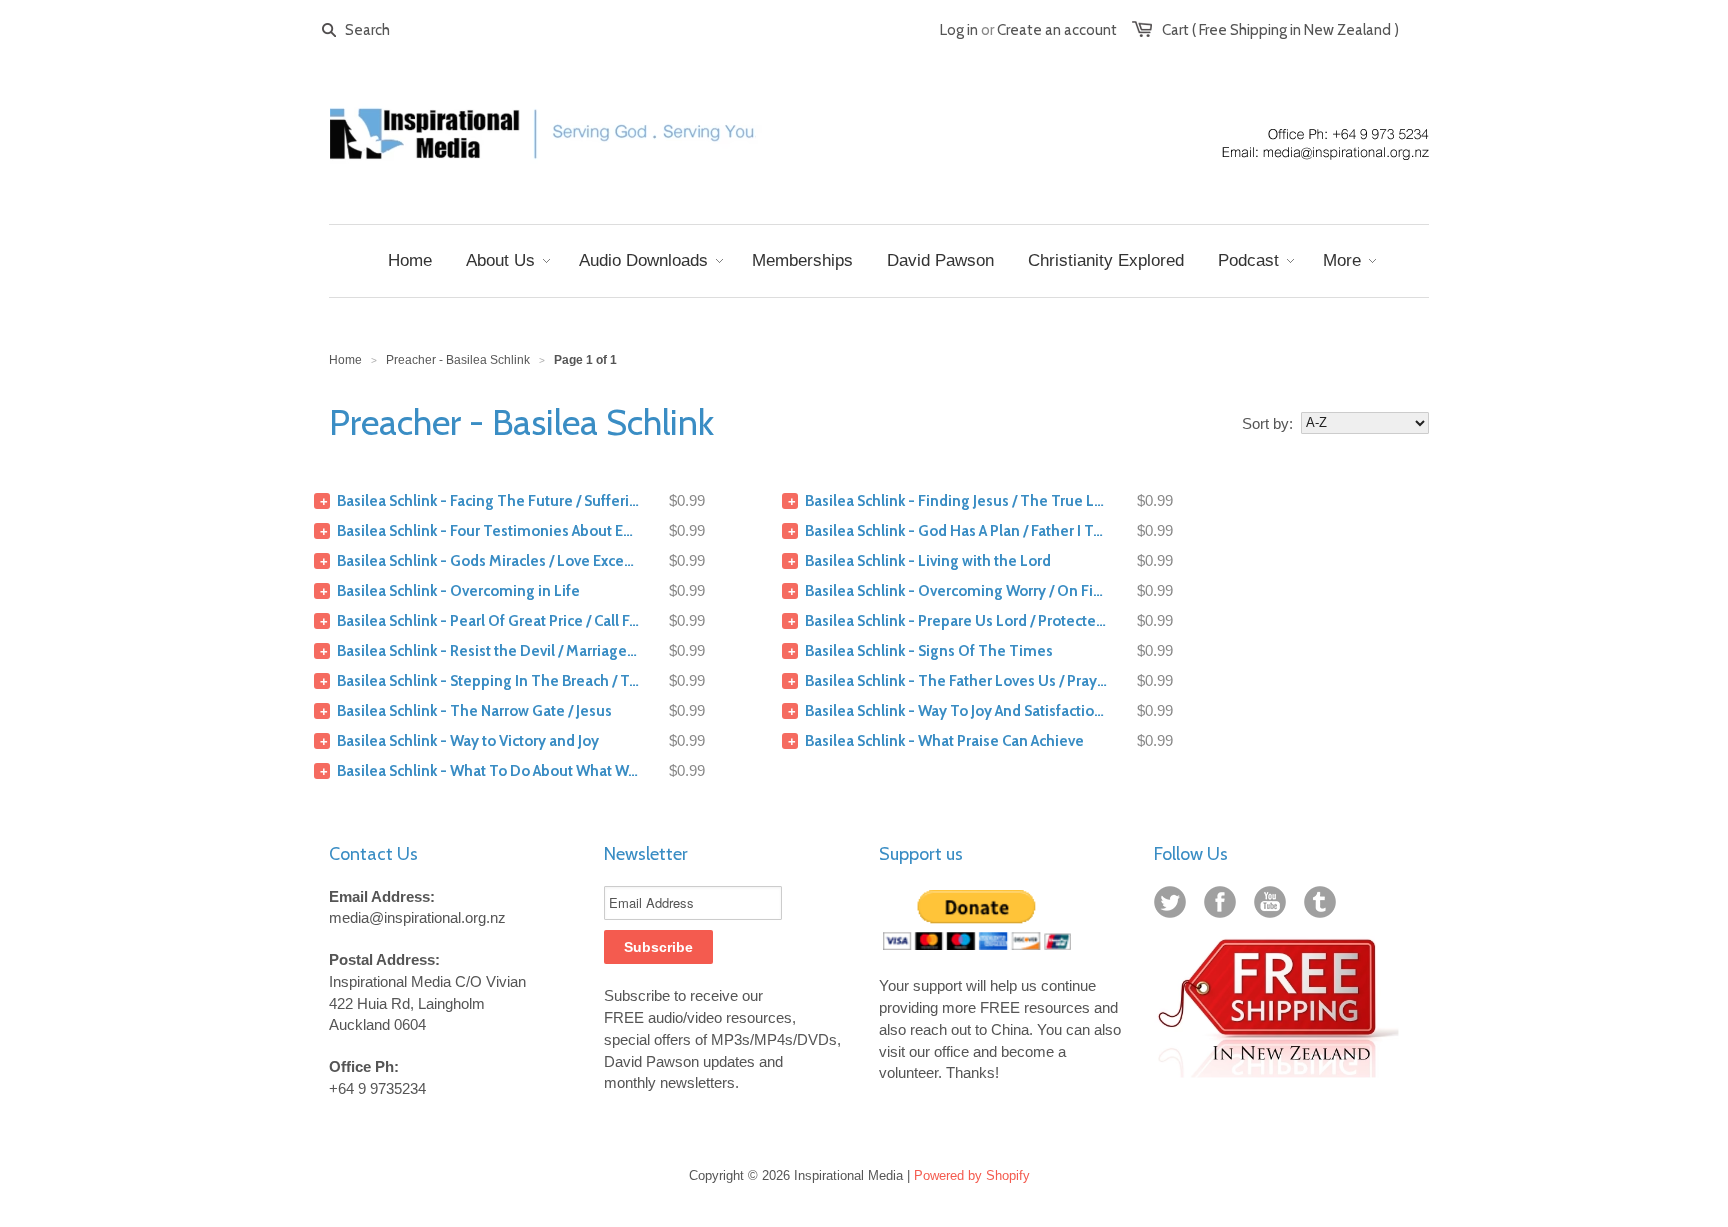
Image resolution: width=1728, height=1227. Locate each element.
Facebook (1224, 906)
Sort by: (1267, 423)
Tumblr (1324, 906)
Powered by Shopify (972, 1175)
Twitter (1174, 906)
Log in (959, 30)
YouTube (1274, 906)
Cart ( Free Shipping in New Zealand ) (1280, 30)
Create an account (1057, 30)
